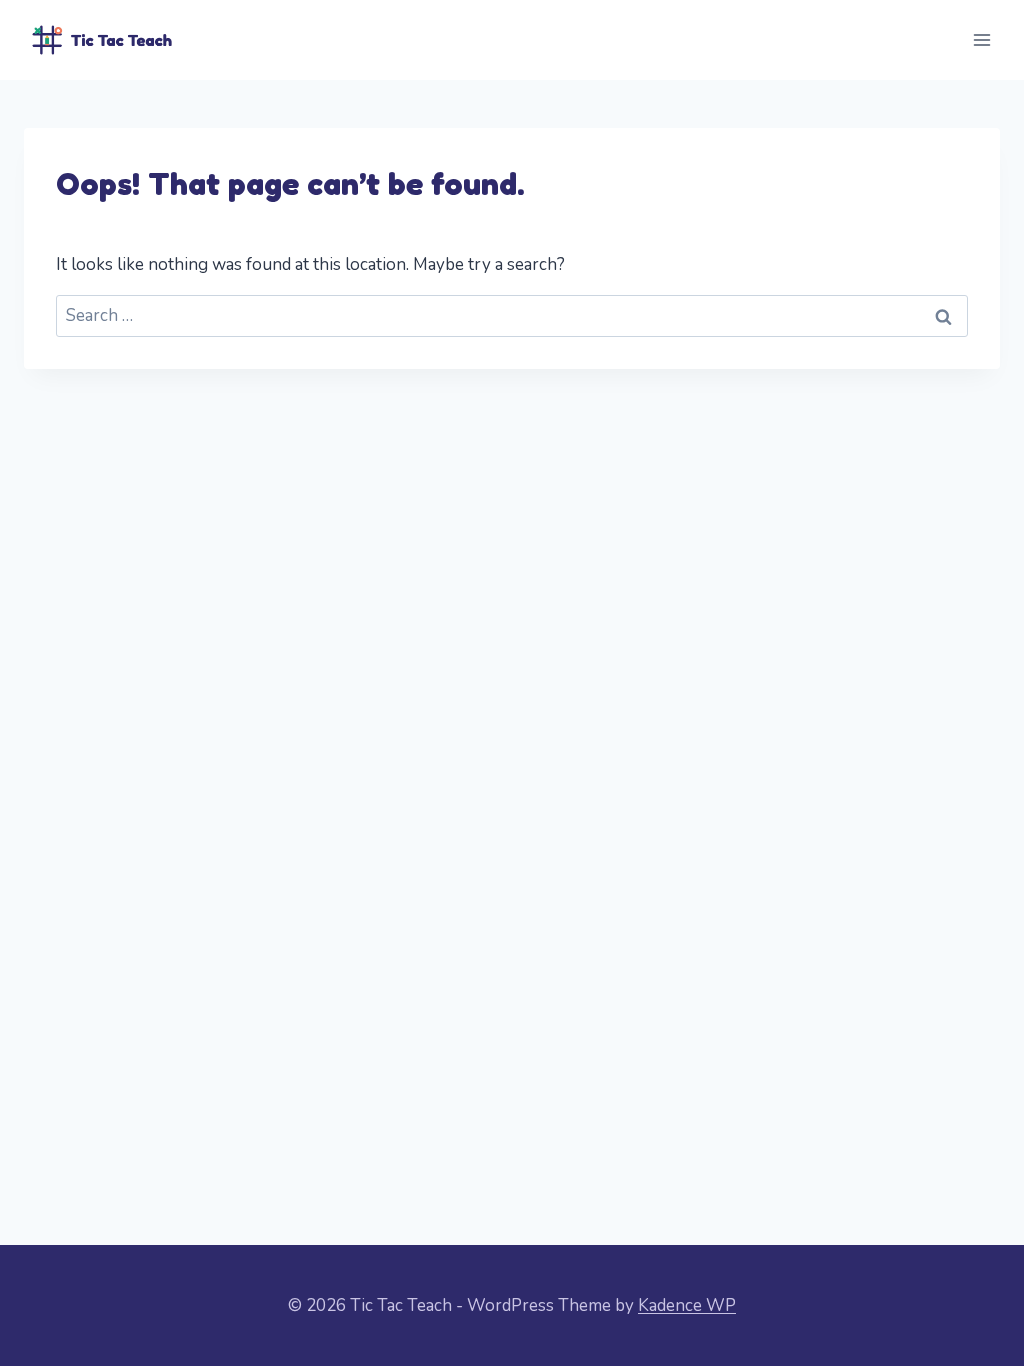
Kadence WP (687, 1305)
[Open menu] (981, 39)
